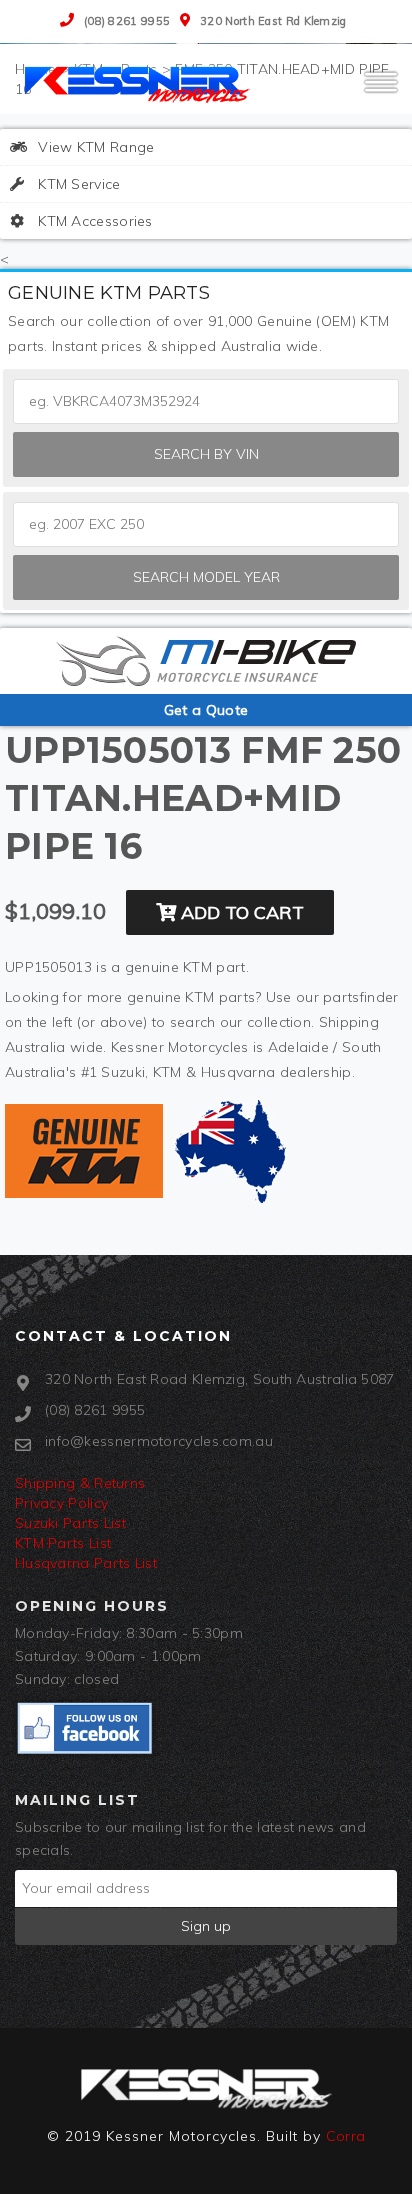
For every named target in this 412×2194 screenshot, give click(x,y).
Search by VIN (206, 454)
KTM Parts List (63, 1543)
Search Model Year (206, 577)
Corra (346, 2136)
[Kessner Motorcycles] (140, 83)
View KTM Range (94, 147)
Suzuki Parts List (70, 1523)
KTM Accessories (93, 221)
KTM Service (77, 184)
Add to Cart (240, 912)
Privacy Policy (61, 1503)
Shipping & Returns (80, 1483)
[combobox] (206, 524)
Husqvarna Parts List (86, 1563)
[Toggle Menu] (381, 91)
